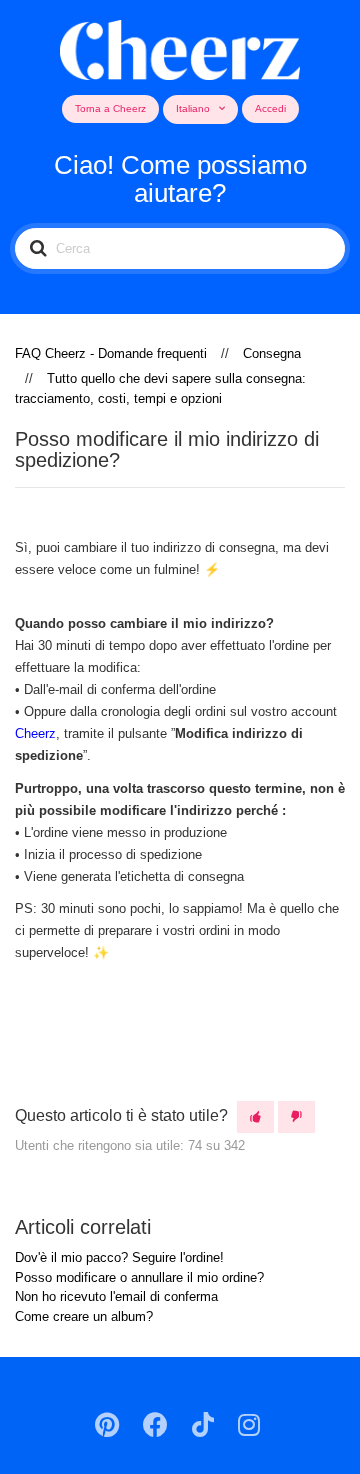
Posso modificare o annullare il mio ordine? (139, 1277)
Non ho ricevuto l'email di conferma (116, 1296)
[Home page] (180, 46)
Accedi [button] (270, 108)
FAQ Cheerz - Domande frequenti (111, 353)
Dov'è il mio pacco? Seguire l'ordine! (119, 1257)
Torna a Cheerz (110, 108)
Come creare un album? (84, 1316)
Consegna (272, 353)
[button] (255, 1117)
